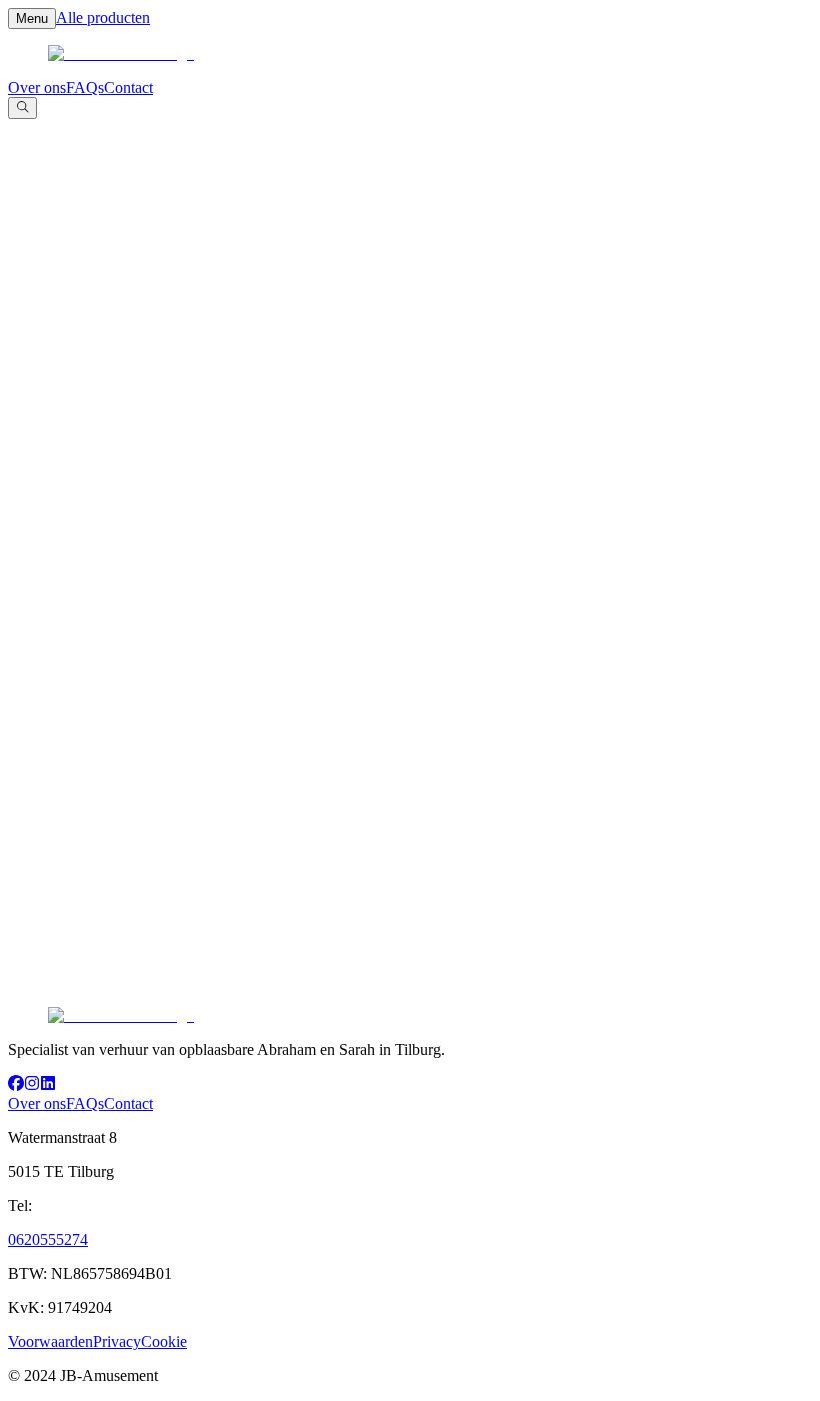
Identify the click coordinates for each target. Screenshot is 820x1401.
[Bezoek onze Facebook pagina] (16, 1085)
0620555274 (48, 1239)
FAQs (85, 87)
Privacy (117, 1341)
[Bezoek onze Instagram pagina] (32, 1085)
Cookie (164, 1341)
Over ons (37, 87)
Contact (128, 87)
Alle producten (103, 17)
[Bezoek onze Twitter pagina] (48, 1085)
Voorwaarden (50, 1341)
